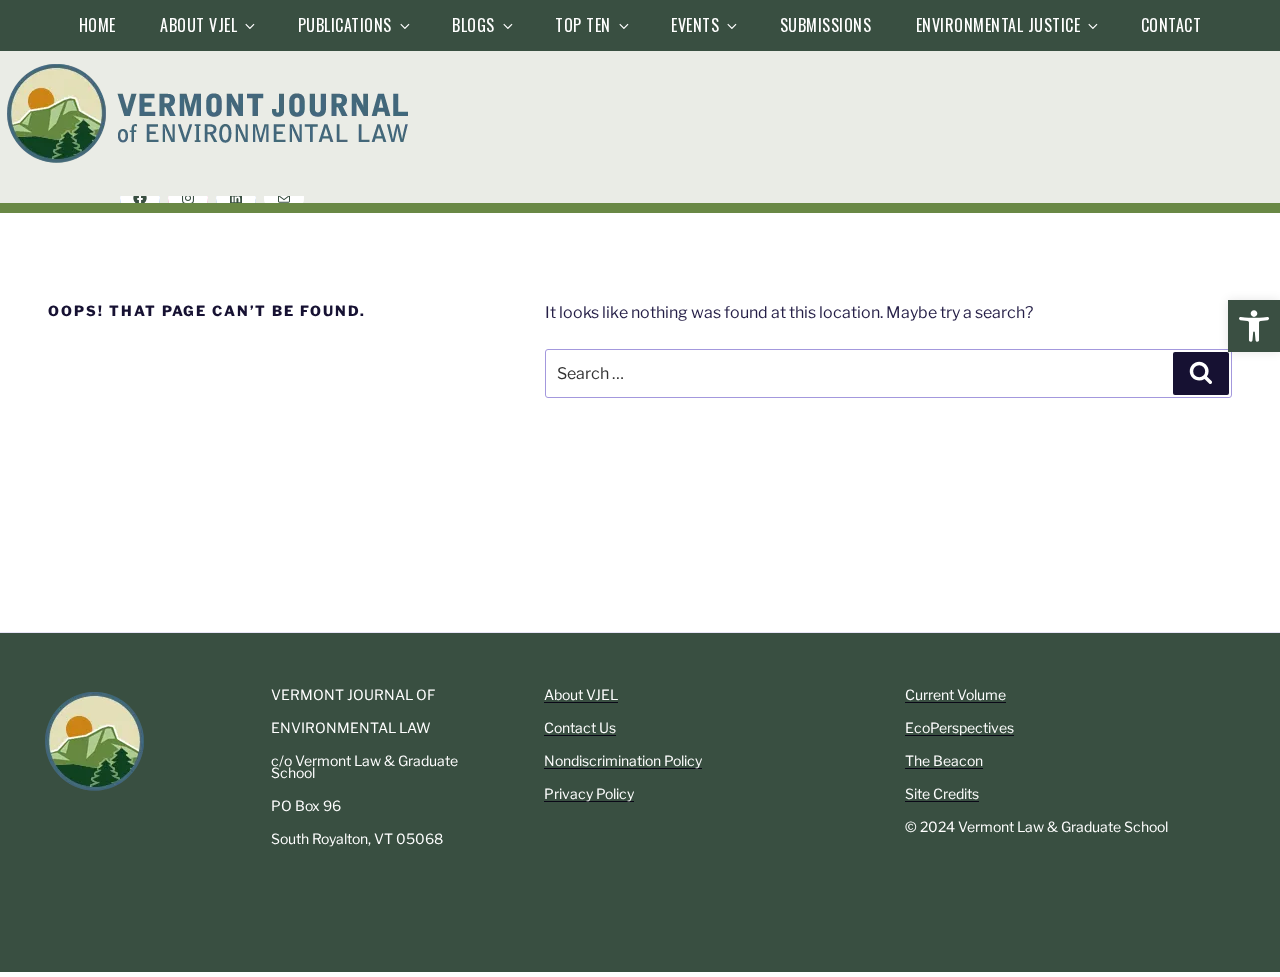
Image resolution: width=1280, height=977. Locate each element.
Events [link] (695, 25)
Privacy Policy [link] (589, 793)
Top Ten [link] (583, 25)
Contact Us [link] (580, 727)
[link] (1254, 326)
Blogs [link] (473, 25)
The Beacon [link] (944, 760)
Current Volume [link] (955, 694)
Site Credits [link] (942, 793)
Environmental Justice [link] (998, 25)
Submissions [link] (826, 25)
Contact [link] (1171, 25)
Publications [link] (345, 25)
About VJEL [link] (198, 25)
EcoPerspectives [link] (959, 727)
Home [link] (97, 25)
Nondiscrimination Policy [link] (623, 760)
